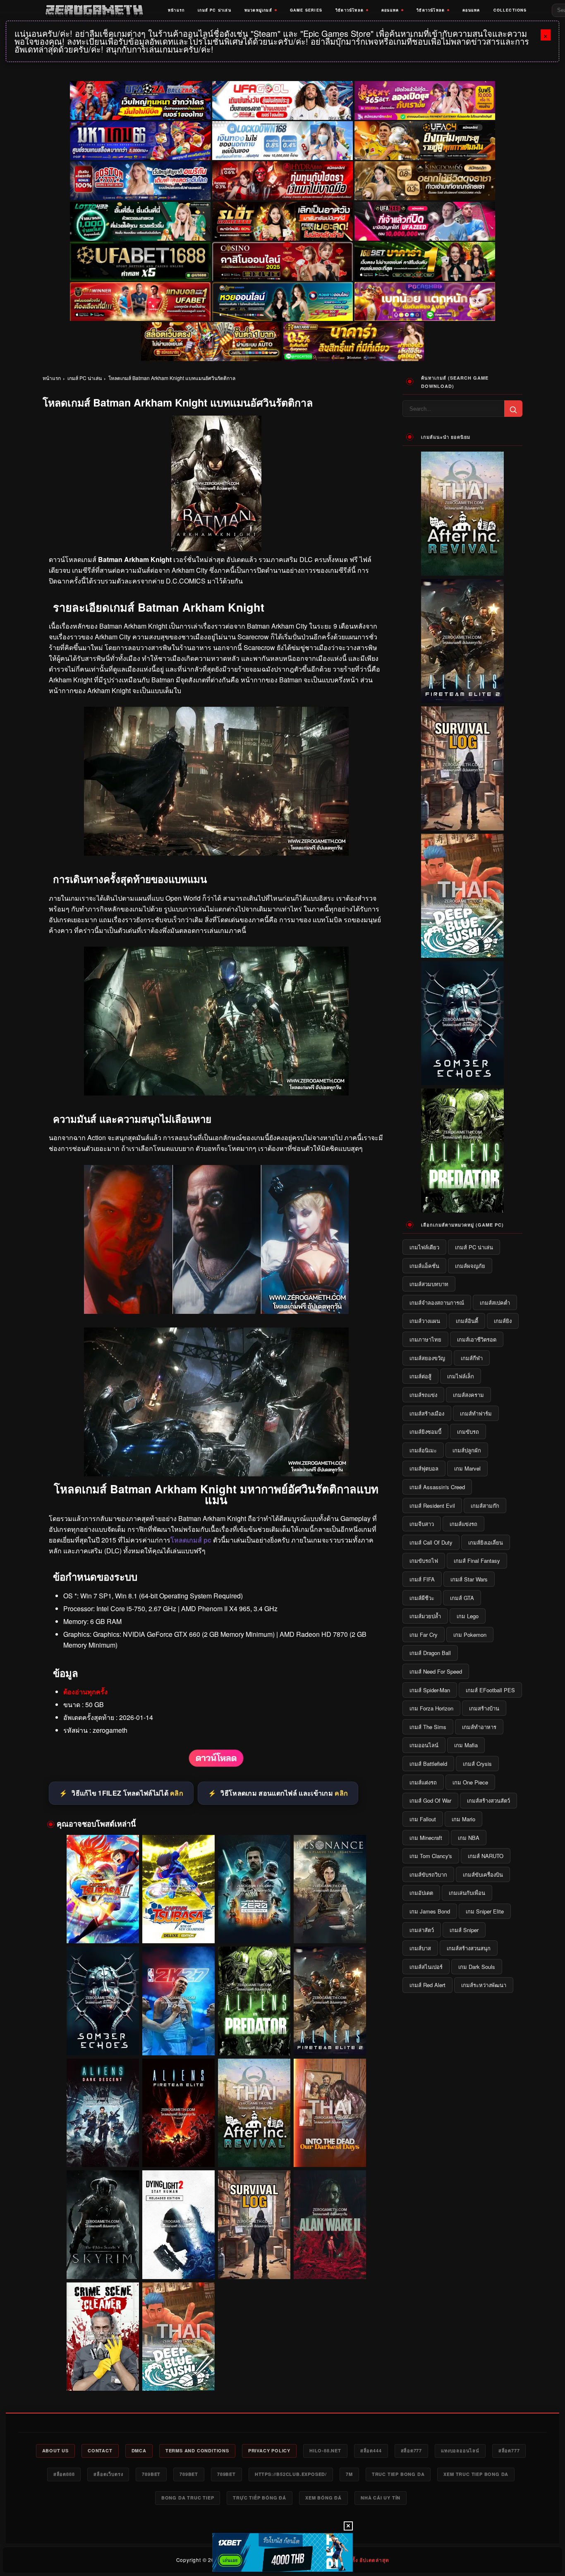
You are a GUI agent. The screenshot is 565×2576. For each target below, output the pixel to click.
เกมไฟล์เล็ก (461, 1376)
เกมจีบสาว (422, 1524)
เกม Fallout (423, 1819)
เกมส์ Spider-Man (430, 1690)
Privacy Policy (269, 2450)
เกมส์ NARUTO (486, 1856)
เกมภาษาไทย (425, 1339)
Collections (510, 10)
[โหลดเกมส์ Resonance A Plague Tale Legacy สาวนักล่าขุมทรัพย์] (330, 1889)
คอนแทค (390, 10)
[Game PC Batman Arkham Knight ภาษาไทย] (216, 1474)
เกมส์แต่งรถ (423, 1782)
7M (349, 2474)
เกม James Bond (430, 1911)
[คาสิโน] (282, 261)
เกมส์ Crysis (477, 1764)
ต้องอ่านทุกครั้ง (85, 1692)
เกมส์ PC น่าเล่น (214, 10)
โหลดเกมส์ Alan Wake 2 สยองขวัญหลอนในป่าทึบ (330, 2267)
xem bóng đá (323, 2498)
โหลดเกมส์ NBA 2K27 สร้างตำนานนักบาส (178, 2043)
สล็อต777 (412, 2450)
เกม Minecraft (426, 1838)
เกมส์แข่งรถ (463, 1524)
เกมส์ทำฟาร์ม (476, 1413)
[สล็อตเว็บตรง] (425, 301)
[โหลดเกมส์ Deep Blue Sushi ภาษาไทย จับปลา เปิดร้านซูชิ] (178, 2337)
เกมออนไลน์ (424, 1745)
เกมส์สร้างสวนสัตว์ (488, 1800)
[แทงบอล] (140, 301)
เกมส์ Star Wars (469, 1579)
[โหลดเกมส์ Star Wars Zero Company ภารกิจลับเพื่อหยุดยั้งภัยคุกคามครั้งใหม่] (254, 1889)
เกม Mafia (466, 1745)
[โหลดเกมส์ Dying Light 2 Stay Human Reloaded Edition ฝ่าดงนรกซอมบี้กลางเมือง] (178, 2225)
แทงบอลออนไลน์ (460, 2450)
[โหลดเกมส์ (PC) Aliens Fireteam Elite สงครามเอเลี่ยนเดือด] (178, 2113)
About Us (55, 2450)
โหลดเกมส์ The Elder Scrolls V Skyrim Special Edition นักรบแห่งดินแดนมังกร (103, 2264)
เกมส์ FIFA (422, 1579)
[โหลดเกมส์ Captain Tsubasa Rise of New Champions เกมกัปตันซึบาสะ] (178, 1889)
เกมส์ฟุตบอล (424, 1468)
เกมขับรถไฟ (424, 1561)
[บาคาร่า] (425, 261)
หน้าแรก (176, 10)
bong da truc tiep (188, 2498)
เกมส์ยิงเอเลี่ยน (486, 1542)
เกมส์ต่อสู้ (420, 1376)
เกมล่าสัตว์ (422, 1930)
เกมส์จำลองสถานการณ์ (437, 1302)
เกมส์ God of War (430, 1800)
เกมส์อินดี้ (467, 1321)
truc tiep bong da (398, 2474)
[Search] (513, 409)
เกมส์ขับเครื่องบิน (483, 1874)
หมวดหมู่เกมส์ (258, 10)
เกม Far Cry (424, 1635)
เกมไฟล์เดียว (424, 1247)
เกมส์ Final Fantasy (477, 1561)
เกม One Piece (470, 1782)
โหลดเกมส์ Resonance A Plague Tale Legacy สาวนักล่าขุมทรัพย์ (330, 1928)
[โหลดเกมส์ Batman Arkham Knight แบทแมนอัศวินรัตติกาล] (216, 1765)
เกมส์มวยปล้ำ (425, 1616)
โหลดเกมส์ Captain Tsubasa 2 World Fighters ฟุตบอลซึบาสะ (103, 1928)
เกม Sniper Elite (485, 1911)
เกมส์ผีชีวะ (422, 1598)
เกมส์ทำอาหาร (479, 1727)
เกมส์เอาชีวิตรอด (477, 1339)
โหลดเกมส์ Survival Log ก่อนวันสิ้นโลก (254, 2267)
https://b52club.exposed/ (291, 2474)
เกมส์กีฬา (472, 1358)
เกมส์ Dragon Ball (430, 1653)
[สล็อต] (211, 342)
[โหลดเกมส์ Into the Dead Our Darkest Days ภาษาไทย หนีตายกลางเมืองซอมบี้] (330, 2113)
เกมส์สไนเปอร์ (426, 1967)
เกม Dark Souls (477, 1967)
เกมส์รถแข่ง (423, 1395)
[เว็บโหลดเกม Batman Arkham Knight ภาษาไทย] (216, 1311)
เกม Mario (463, 1819)
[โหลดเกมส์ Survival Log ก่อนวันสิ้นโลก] (254, 2225)
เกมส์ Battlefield (428, 1764)
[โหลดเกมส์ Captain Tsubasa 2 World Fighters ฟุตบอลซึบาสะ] (103, 1889)
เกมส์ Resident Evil (432, 1506)
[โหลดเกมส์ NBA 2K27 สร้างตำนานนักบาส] (178, 2001)
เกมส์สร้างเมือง (427, 1413)
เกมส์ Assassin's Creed (437, 1487)
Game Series (306, 10)
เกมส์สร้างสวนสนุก (469, 1948)
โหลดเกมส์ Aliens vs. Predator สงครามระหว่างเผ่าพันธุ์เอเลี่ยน (254, 2040)
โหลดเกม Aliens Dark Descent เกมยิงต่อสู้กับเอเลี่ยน (103, 2152)
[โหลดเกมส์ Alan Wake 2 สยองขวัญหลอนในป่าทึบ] (330, 2225)
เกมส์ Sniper (464, 1930)
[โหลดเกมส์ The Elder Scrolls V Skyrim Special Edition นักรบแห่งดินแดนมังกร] (103, 2225)
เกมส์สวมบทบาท (429, 1284)
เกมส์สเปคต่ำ (495, 1302)
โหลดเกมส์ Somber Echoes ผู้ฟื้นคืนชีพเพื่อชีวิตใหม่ (103, 2040)
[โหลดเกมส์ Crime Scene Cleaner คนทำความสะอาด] (103, 2337)
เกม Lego (468, 1616)
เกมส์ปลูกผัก (467, 1450)
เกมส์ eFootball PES (490, 1690)
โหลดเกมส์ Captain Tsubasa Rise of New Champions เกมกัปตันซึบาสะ (178, 1928)
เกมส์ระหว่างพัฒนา (484, 1985)
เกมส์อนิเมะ (423, 1450)
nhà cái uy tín (381, 2498)
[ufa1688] (140, 261)
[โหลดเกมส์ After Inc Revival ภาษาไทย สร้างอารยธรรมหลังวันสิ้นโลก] (254, 2113)
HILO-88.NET (325, 2450)
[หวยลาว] (282, 301)
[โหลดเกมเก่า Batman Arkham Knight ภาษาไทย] (216, 853)
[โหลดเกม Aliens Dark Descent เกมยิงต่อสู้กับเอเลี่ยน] (103, 2113)
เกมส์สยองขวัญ (427, 1358)
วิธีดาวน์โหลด (350, 10)
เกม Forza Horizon (431, 1708)
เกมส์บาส (420, 1948)
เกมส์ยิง (503, 1321)
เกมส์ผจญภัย (470, 1266)
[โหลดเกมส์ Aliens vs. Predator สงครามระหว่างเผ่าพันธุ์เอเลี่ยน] (254, 2001)
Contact (100, 2450)
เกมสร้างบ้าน (484, 1708)
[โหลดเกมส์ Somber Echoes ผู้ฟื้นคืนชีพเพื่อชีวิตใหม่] (103, 2001)
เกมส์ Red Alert (427, 1985)
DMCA (139, 2450)
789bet (151, 2474)
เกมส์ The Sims (428, 1727)
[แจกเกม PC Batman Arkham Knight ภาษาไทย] (216, 1093)
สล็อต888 (64, 2474)
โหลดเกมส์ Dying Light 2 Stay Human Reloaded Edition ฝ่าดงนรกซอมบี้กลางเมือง (178, 2264)
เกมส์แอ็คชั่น (424, 1266)
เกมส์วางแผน (425, 1321)
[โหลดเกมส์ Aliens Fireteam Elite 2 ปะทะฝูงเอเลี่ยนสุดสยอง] (330, 2001)
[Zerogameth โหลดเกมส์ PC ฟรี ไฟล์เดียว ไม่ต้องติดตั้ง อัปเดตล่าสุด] (94, 10)
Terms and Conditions (197, 2450)
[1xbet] (282, 2552)
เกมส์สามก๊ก (485, 1506)
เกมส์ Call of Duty (431, 1542)
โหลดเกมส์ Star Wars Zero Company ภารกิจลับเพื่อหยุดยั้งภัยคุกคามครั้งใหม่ (254, 1928)
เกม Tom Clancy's (431, 1856)
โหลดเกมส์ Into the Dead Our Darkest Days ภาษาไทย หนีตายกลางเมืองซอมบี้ (330, 2152)
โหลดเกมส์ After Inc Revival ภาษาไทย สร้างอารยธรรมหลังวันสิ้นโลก (254, 2152)
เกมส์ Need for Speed (436, 1671)
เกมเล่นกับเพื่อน (467, 1893)
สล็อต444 (371, 2450)
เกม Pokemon (470, 1635)
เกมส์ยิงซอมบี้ (425, 1432)
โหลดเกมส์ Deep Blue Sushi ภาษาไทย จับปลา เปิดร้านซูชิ (178, 2375)
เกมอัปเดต (421, 1893)
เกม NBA (469, 1838)
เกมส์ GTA (462, 1598)
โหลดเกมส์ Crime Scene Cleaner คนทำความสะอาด (103, 2375)
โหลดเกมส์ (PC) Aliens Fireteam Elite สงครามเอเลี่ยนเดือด (178, 2152)
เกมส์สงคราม (468, 1395)
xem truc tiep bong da (476, 2474)
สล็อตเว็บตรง (108, 2474)
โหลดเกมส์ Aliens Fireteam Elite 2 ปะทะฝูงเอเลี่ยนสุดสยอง (330, 2040)
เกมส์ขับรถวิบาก (428, 1874)
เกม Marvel (467, 1468)
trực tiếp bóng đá (260, 2498)
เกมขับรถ (468, 1432)
